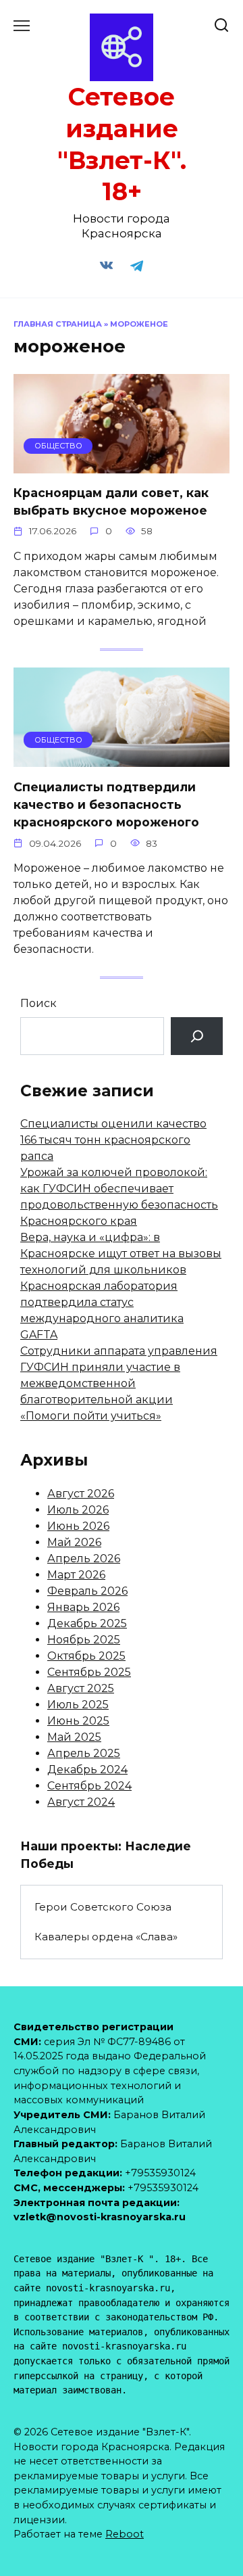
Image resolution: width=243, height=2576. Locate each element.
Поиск (38, 1003)
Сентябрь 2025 (89, 1672)
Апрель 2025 (84, 1753)
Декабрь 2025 (87, 1623)
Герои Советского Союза (103, 1907)
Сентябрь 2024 (89, 1786)
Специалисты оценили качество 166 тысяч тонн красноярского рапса (113, 1140)
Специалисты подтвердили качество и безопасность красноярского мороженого (106, 804)
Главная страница (58, 324)
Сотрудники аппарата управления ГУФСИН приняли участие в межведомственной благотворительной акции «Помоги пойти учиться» (119, 1383)
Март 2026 (76, 1575)
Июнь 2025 (78, 1721)
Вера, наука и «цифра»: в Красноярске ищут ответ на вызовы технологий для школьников (121, 1254)
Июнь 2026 (78, 1526)
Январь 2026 (83, 1607)
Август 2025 (81, 1688)
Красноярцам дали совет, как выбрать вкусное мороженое (111, 501)
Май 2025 (74, 1737)
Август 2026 (81, 1494)
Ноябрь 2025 (84, 1640)
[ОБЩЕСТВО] (122, 465)
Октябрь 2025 (86, 1656)
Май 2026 (74, 1542)
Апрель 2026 (84, 1559)
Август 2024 (81, 1802)
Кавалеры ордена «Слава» (106, 1937)
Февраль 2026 (87, 1591)
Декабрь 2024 (87, 1770)
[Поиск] (197, 1036)
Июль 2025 (78, 1705)
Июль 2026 (78, 1510)
